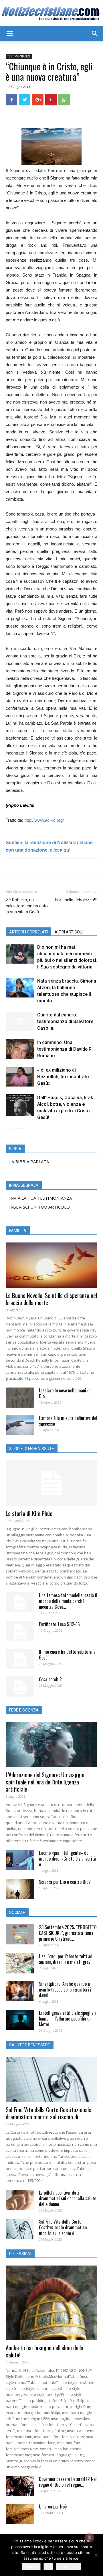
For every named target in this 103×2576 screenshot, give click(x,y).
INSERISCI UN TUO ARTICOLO (39, 1207)
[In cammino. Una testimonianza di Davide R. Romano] (20, 1049)
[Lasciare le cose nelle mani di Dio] (20, 1398)
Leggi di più (69, 2567)
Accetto (31, 2567)
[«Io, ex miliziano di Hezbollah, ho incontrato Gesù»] (20, 1077)
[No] (96, 2555)
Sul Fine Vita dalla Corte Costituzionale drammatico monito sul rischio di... (48, 2113)
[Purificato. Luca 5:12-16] (20, 1631)
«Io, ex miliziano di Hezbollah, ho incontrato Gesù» (63, 1077)
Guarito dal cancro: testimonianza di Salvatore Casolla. (65, 1021)
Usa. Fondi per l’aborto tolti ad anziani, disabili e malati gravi (66, 1959)
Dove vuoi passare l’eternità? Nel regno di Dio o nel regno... (68, 2482)
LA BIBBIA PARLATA (29, 1161)
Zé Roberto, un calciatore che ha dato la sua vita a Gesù (27, 906)
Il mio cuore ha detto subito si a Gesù (67, 1655)
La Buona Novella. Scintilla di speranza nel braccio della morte (51, 1299)
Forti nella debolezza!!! (76, 900)
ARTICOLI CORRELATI (28, 932)
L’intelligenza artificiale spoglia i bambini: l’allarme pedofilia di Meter (67, 2019)
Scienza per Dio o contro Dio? (65, 1882)
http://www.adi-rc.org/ (44, 820)
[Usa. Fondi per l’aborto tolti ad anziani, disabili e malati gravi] (20, 1963)
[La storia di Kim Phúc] (51, 1483)
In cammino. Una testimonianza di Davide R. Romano (65, 1049)
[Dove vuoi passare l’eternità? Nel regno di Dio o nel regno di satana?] (20, 2486)
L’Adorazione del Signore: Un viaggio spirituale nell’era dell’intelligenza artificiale (45, 1782)
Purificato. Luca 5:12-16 (59, 1624)
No (48, 2567)
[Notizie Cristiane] (51, 13)
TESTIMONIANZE (19, 56)
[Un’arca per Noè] (20, 2514)
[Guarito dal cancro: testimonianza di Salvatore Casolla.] (20, 1021)
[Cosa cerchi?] (20, 1687)
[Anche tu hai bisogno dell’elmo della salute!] (51, 2303)
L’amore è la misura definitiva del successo (68, 1421)
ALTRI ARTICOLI (69, 932)
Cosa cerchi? (50, 1679)
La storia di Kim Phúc (29, 1513)
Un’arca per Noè (53, 2506)
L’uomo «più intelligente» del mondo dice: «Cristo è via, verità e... (67, 1859)
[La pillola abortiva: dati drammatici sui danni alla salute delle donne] (20, 2200)
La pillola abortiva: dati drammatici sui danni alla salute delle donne (68, 2198)
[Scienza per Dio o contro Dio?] (20, 1889)
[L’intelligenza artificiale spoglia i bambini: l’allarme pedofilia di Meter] (20, 2020)
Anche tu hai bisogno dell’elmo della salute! (44, 2351)
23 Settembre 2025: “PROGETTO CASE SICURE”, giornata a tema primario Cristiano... (68, 1933)
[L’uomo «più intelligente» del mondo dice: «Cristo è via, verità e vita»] (20, 1860)
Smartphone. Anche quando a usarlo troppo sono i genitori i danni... (65, 1990)
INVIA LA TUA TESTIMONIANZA (40, 1198)
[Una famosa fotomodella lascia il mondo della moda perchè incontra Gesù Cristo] (20, 1602)
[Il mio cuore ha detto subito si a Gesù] (20, 1659)
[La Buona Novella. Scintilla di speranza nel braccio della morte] (51, 1265)
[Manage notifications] (90, 2538)
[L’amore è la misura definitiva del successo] (20, 1425)
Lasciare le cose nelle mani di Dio (65, 1393)
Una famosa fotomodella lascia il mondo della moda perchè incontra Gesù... (68, 1601)
